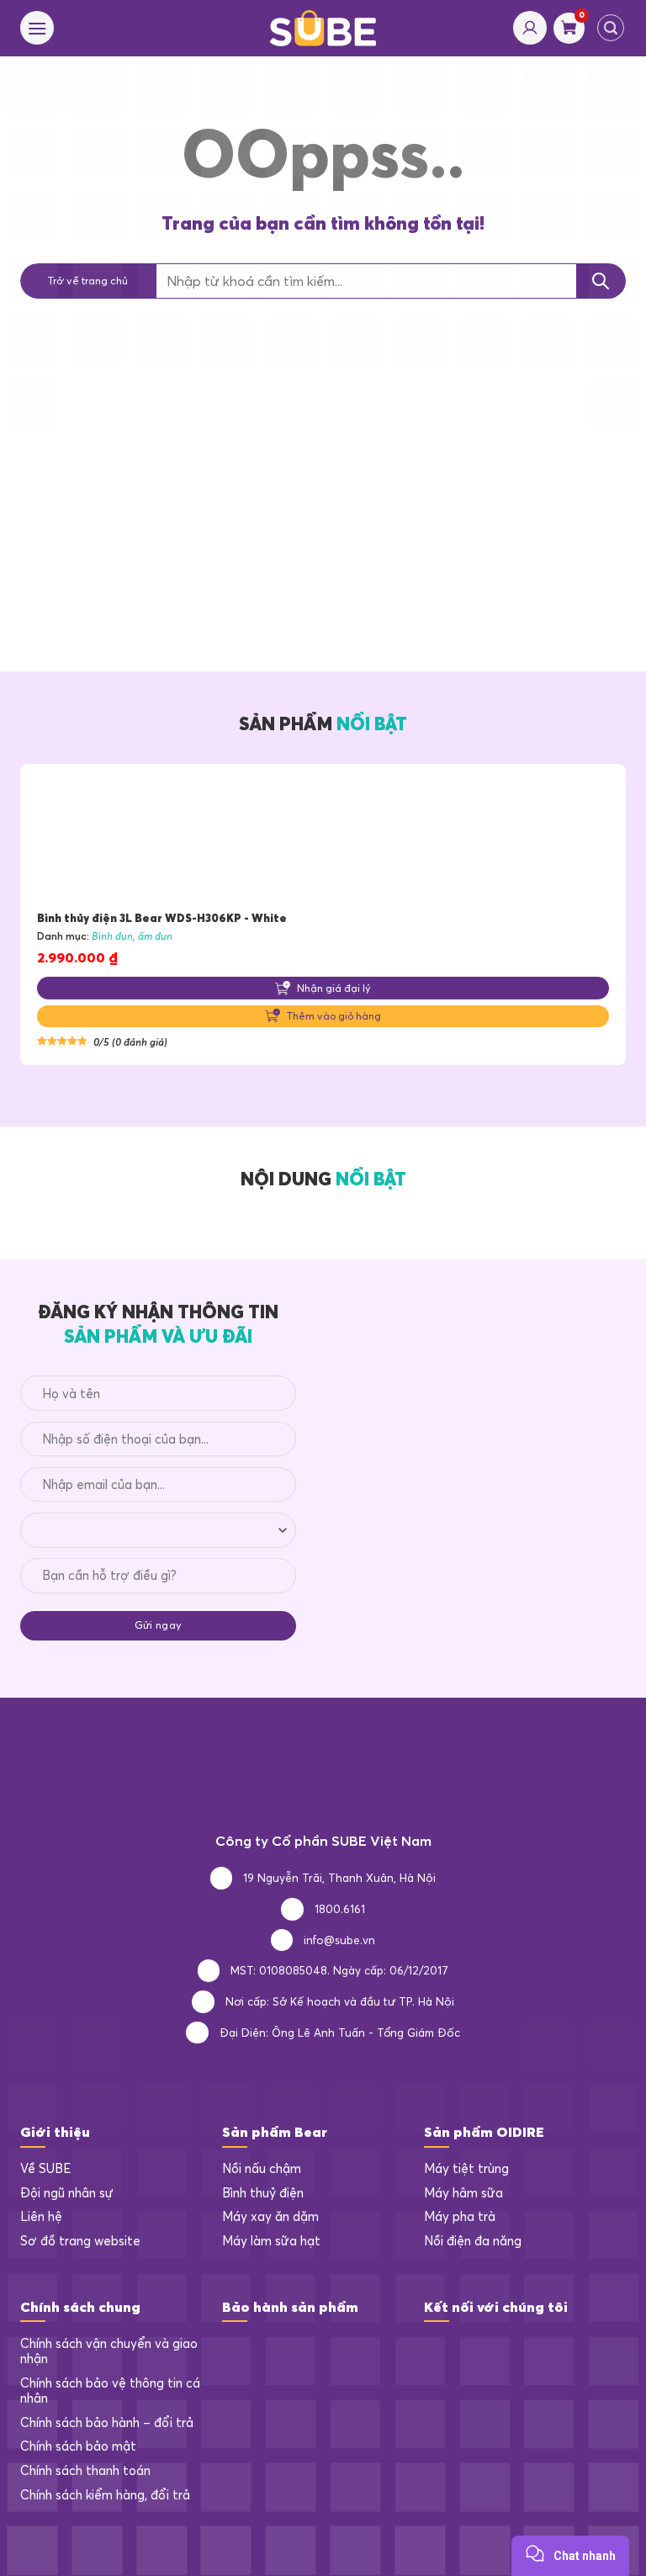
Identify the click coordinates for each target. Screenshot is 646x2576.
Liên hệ (41, 2217)
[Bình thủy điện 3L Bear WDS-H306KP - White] (323, 837)
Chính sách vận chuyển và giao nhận (109, 2352)
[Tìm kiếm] (611, 28)
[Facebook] (437, 2350)
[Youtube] (504, 2350)
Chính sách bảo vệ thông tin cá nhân (110, 2391)
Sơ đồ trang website (80, 2241)
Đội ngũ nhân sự (67, 2193)
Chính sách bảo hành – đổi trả (107, 2423)
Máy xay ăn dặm (270, 2217)
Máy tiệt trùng (466, 2169)
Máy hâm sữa (463, 2193)
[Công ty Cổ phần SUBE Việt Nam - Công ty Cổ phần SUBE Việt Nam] (323, 28)
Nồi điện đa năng (473, 2241)
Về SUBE (45, 2169)
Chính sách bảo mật (78, 2446)
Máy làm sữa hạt (271, 2241)
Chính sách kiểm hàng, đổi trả (105, 2495)
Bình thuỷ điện (263, 2193)
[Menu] (37, 28)
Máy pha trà (460, 2217)
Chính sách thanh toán (85, 2471)
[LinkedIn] (471, 2350)
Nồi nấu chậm (262, 2169)
